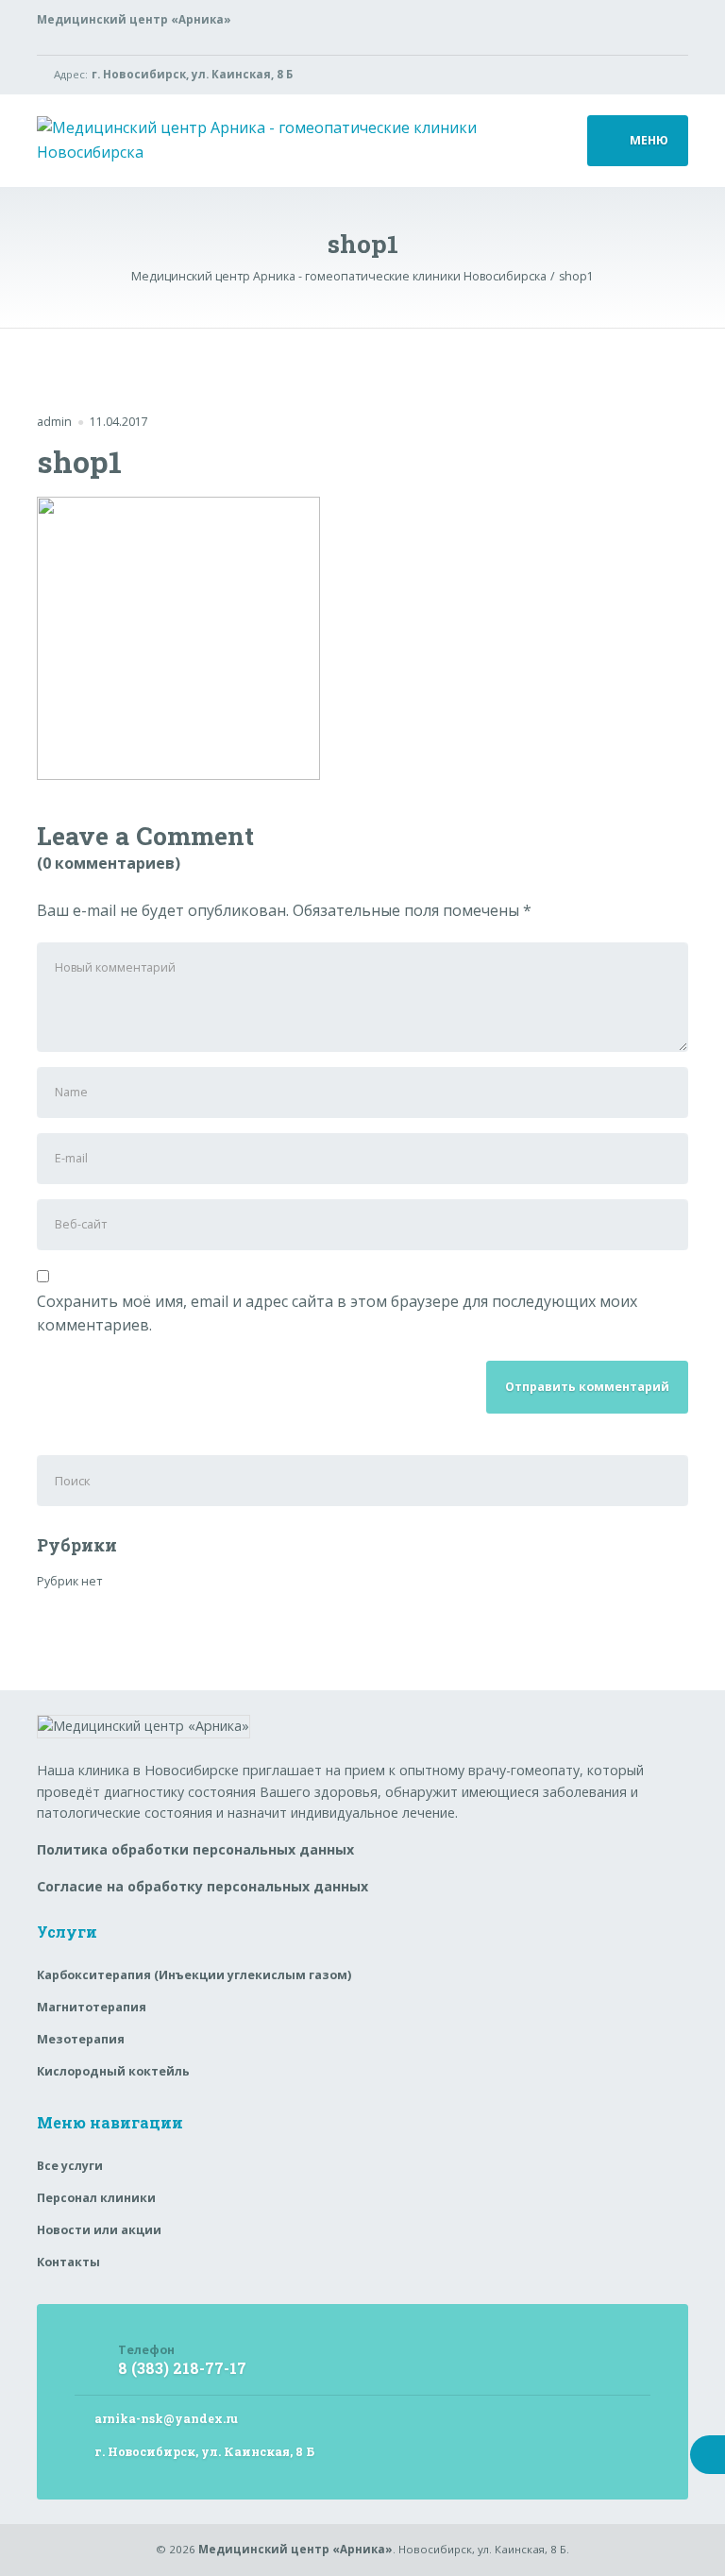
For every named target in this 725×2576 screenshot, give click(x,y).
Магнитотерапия (92, 2007)
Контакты (68, 2262)
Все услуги (70, 2166)
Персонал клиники (96, 2198)
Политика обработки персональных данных (195, 1849)
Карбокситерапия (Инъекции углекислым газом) (194, 1975)
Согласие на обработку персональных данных (202, 1886)
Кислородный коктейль (113, 2071)
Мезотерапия (81, 2039)
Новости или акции (99, 2230)
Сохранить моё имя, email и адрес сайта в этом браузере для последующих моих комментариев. (337, 1313)
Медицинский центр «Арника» (295, 2549)
